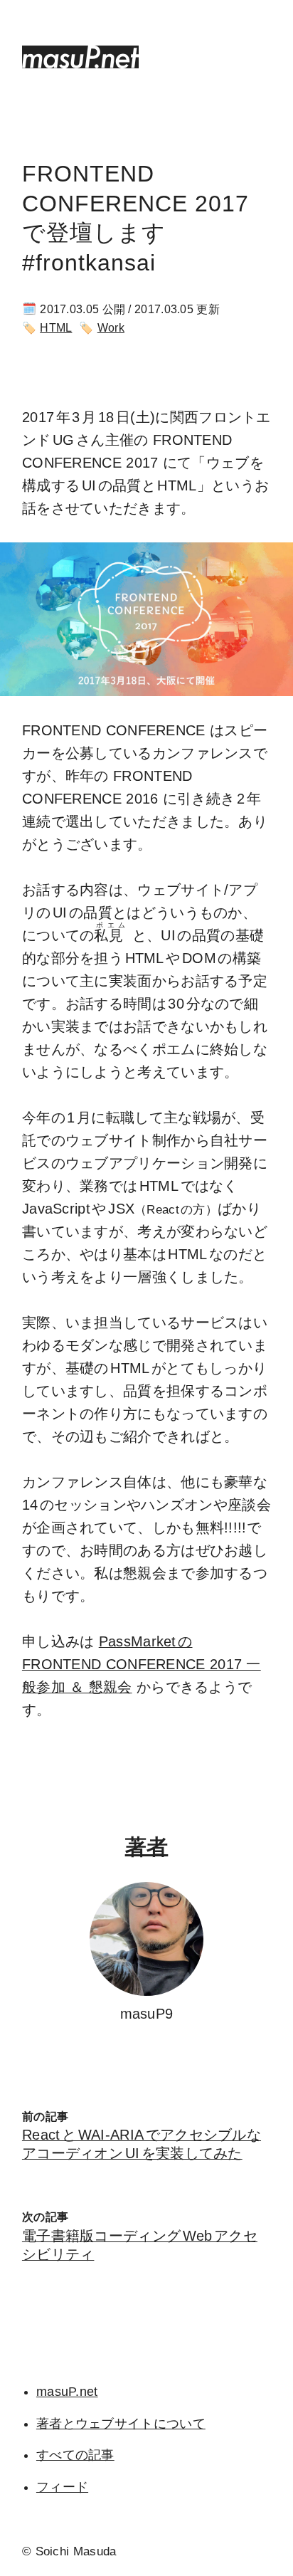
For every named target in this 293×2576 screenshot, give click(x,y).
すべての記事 (75, 2455)
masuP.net (67, 2392)
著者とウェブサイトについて (121, 2424)
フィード (62, 2487)
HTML (56, 328)
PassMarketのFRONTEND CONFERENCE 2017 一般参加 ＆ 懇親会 (142, 1664)
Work (111, 328)
